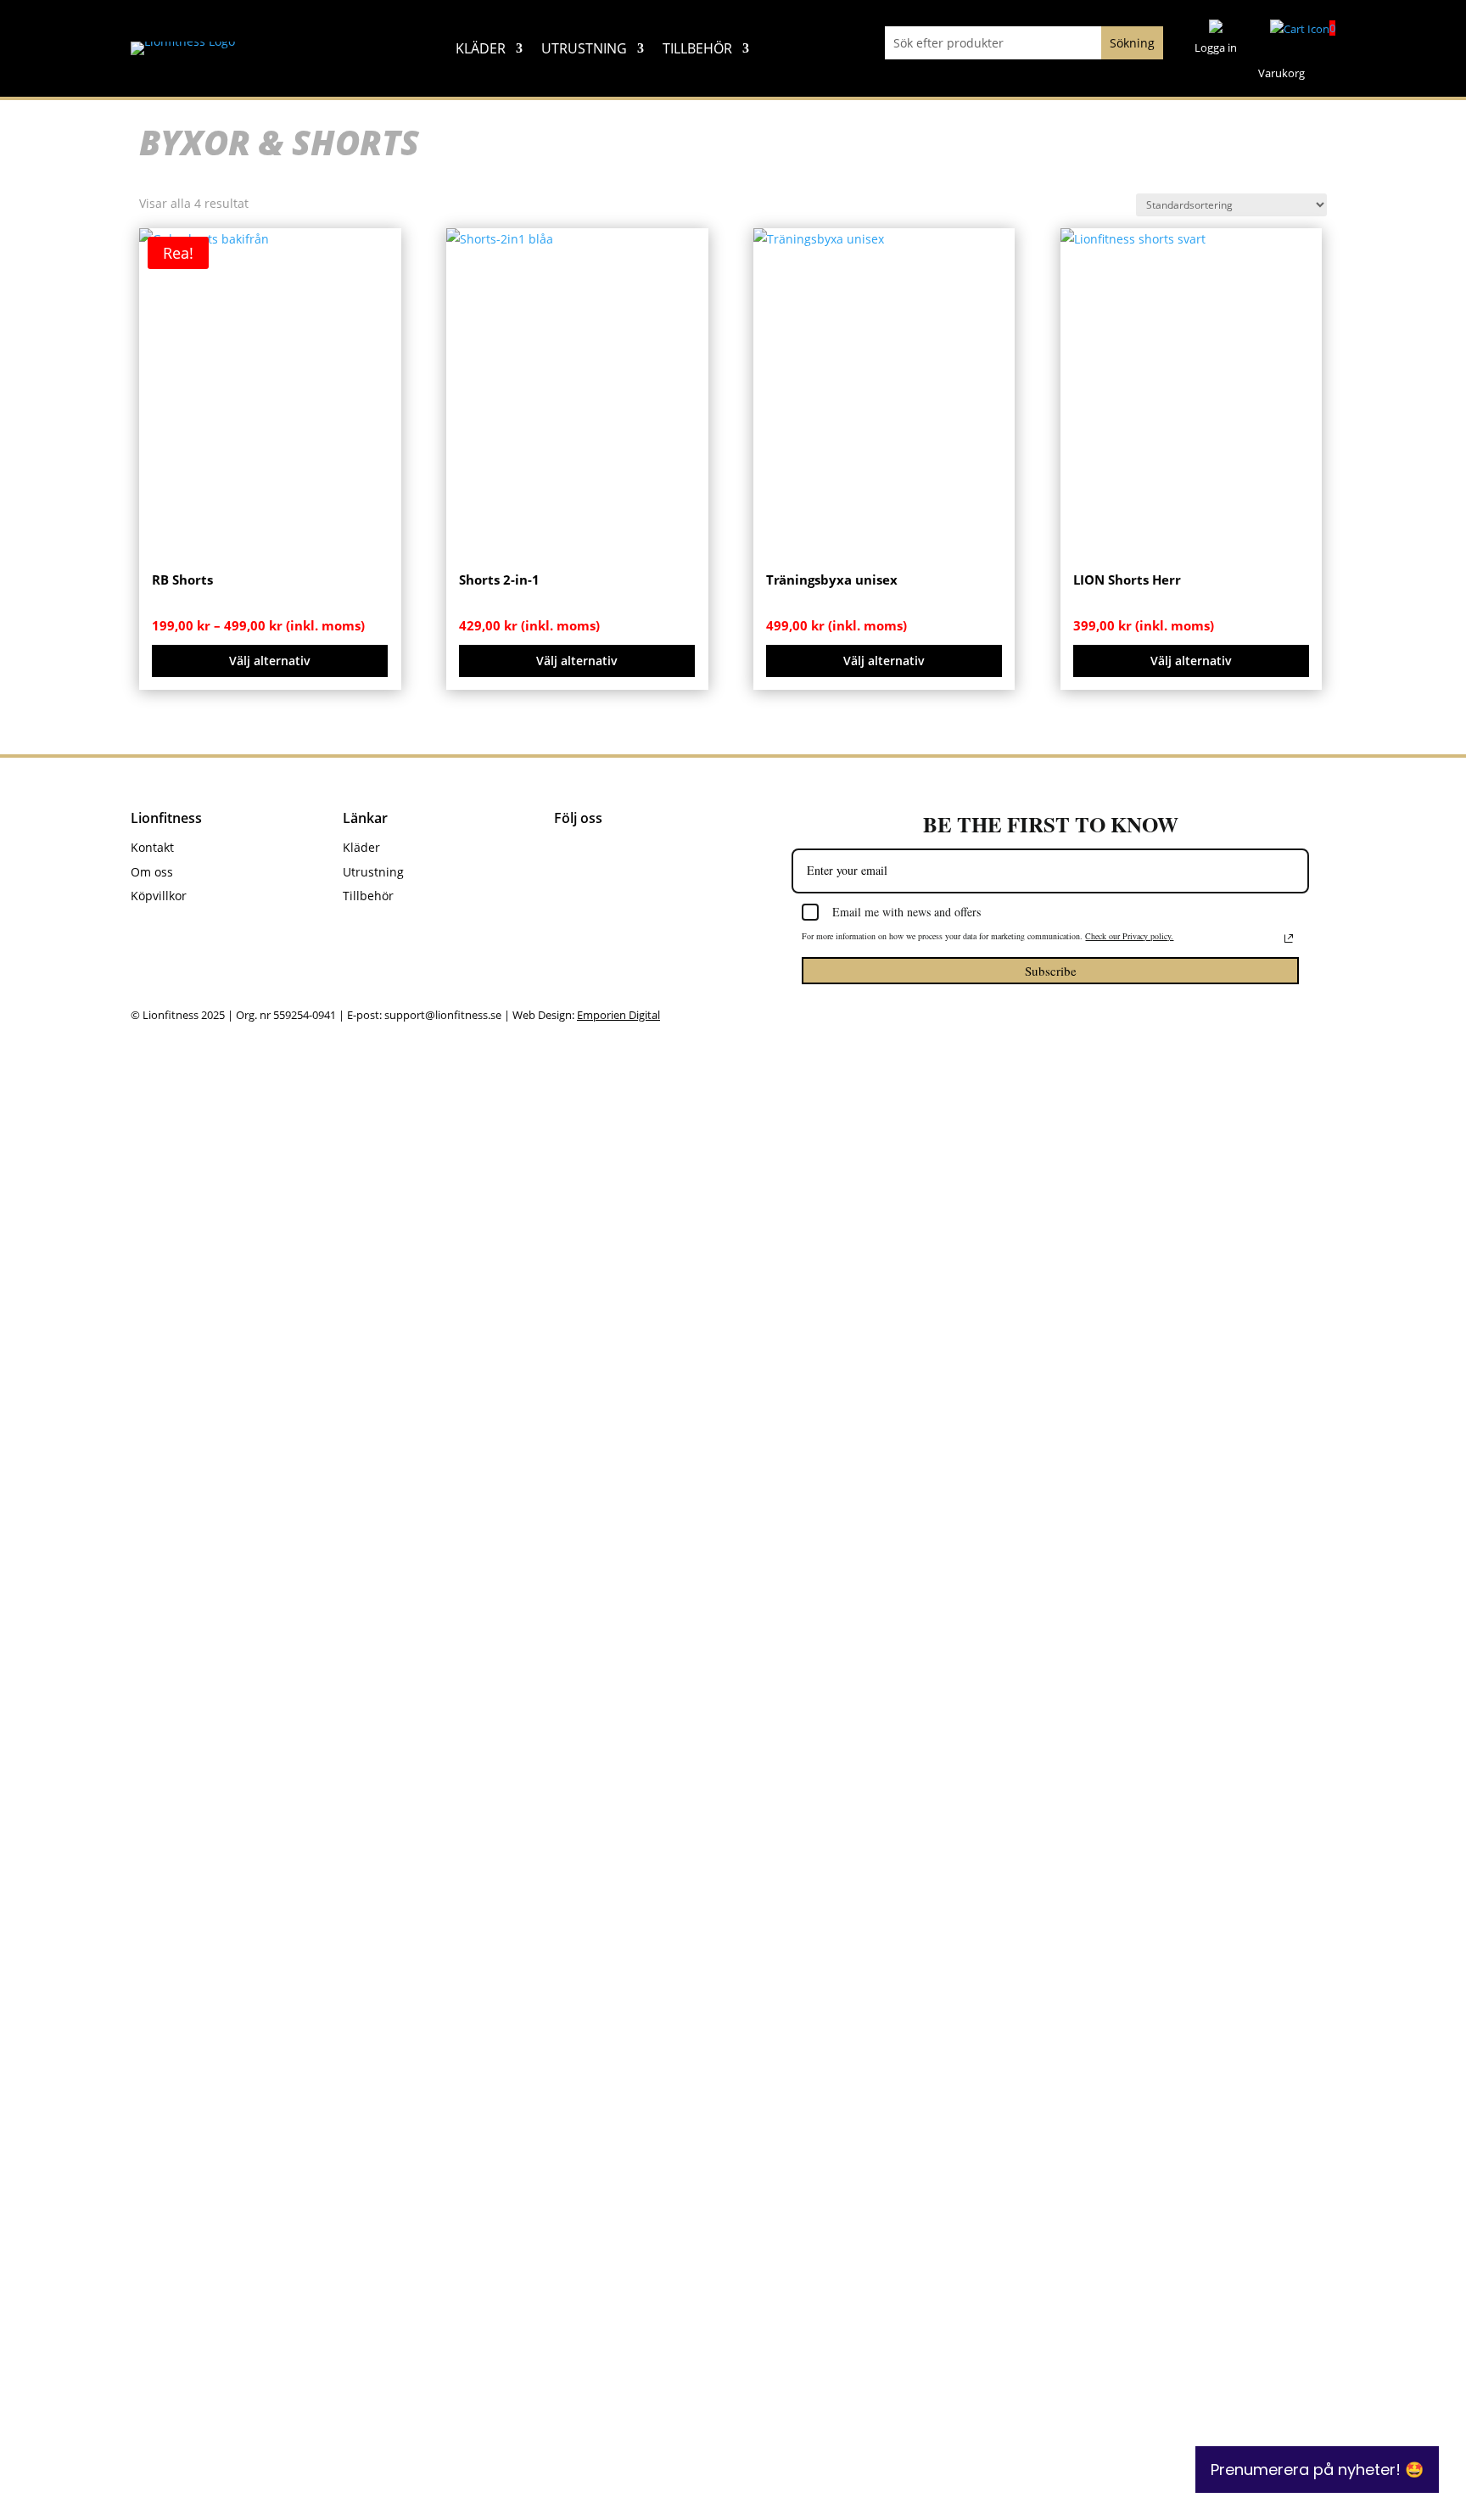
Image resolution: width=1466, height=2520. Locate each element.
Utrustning (584, 50)
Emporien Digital (618, 1015)
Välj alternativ (270, 661)
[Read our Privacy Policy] (1289, 938)
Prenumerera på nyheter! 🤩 (1317, 2470)
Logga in (1216, 48)
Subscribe (1051, 971)
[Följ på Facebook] (568, 851)
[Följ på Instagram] (606, 851)
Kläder (481, 50)
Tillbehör (697, 50)
